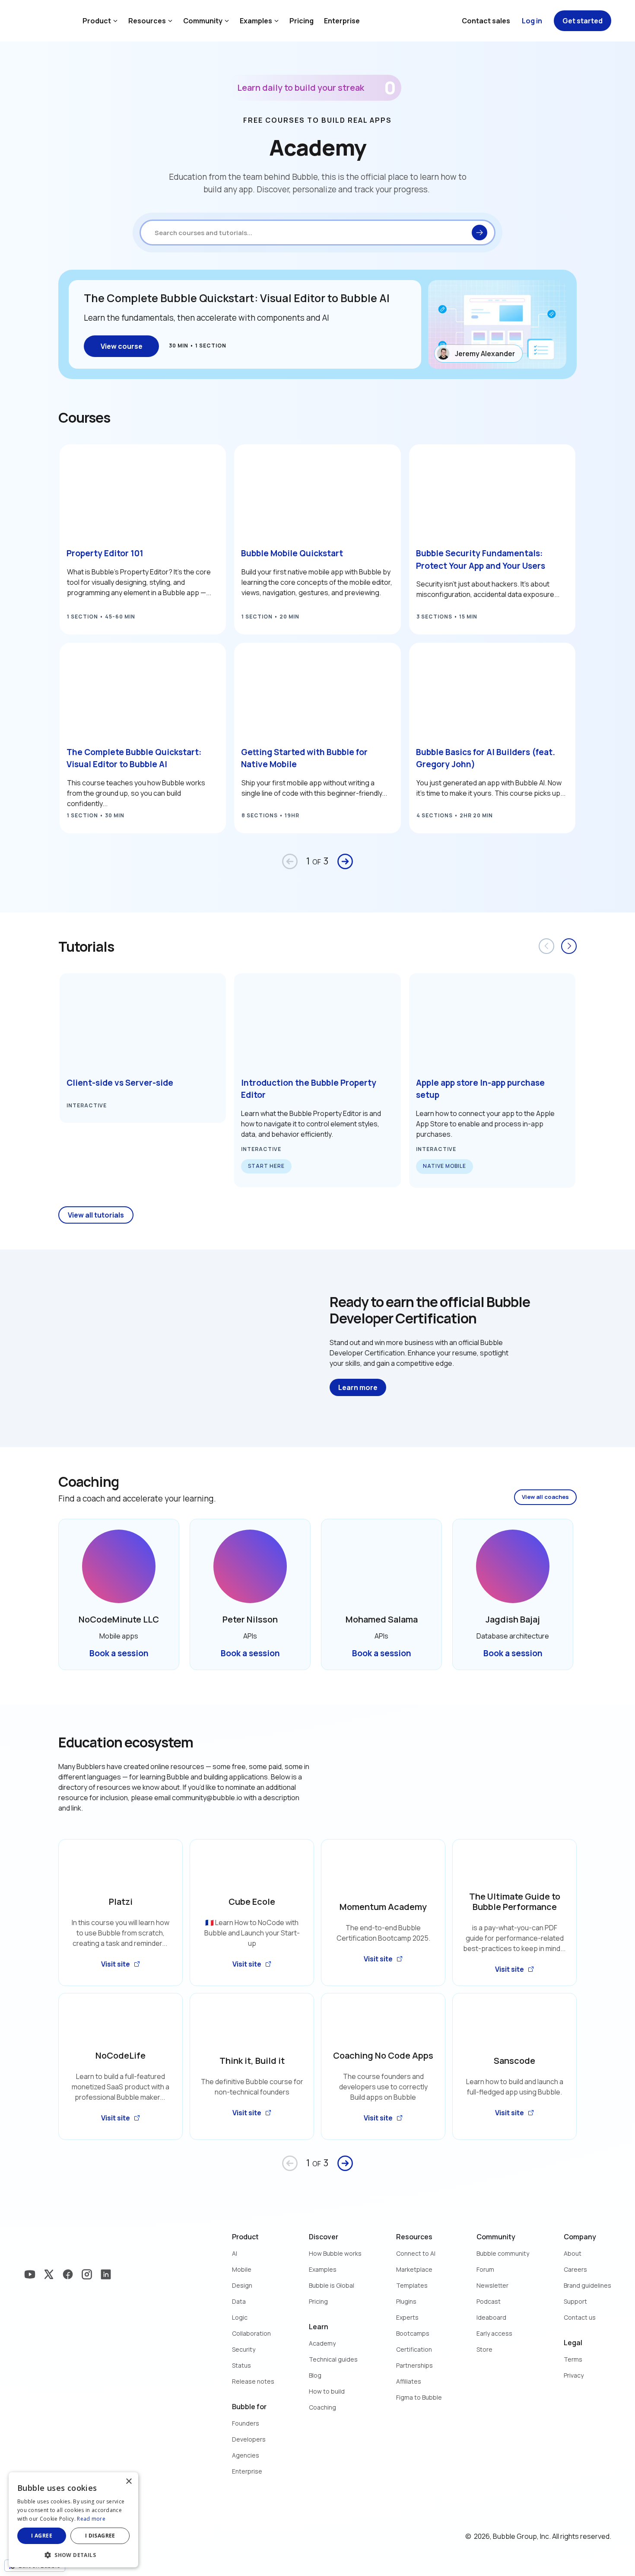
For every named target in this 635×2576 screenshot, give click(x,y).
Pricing (302, 21)
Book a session (119, 1653)
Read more (91, 2519)
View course (122, 346)
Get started (583, 21)
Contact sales (486, 21)
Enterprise (342, 21)
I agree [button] (42, 2536)
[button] (73, 2554)
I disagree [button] (100, 2536)
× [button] (129, 2482)
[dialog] (73, 2520)
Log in (532, 21)
